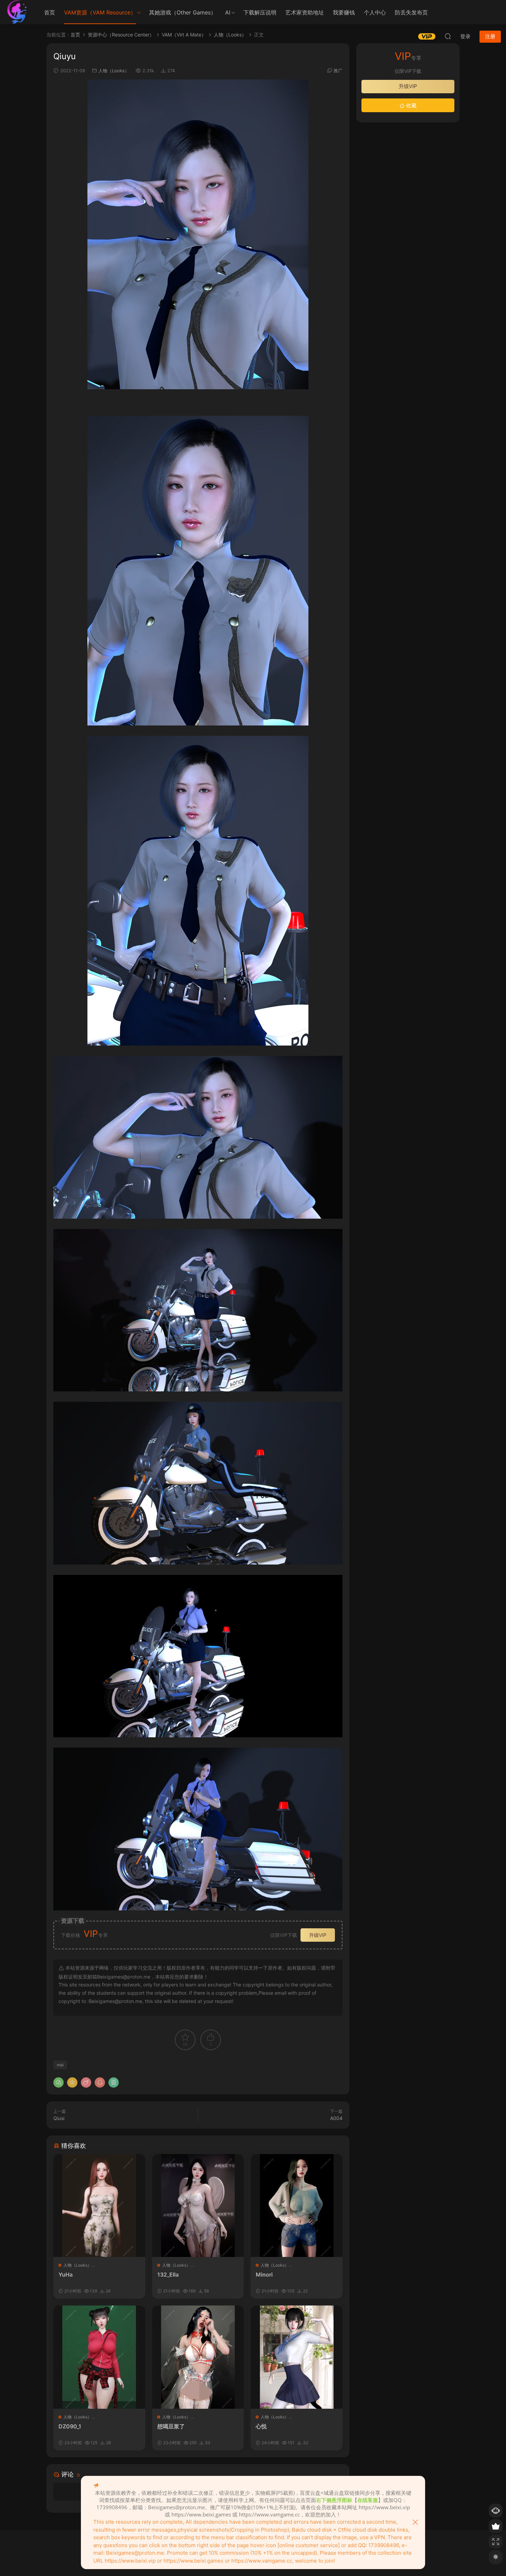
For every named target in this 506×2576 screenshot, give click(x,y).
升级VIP (318, 1935)
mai (60, 2065)
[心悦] (297, 2357)
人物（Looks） (114, 71)
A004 (336, 2118)
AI (228, 12)
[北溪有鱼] (17, 12)
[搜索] (448, 36)
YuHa (66, 2275)
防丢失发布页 (411, 12)
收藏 (411, 105)
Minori (264, 2275)
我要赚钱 (344, 12)
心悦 (261, 2426)
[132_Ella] (198, 2206)
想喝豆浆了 (171, 2426)
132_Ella (168, 2275)
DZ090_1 (70, 2426)
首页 (50, 12)
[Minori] (297, 2206)
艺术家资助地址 (305, 12)
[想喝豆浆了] (198, 2357)
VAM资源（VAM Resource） (100, 12)
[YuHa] (99, 2206)
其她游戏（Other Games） (183, 12)
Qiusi (59, 2118)
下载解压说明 (260, 12)
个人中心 (375, 12)
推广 (338, 71)
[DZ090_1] (99, 2357)
